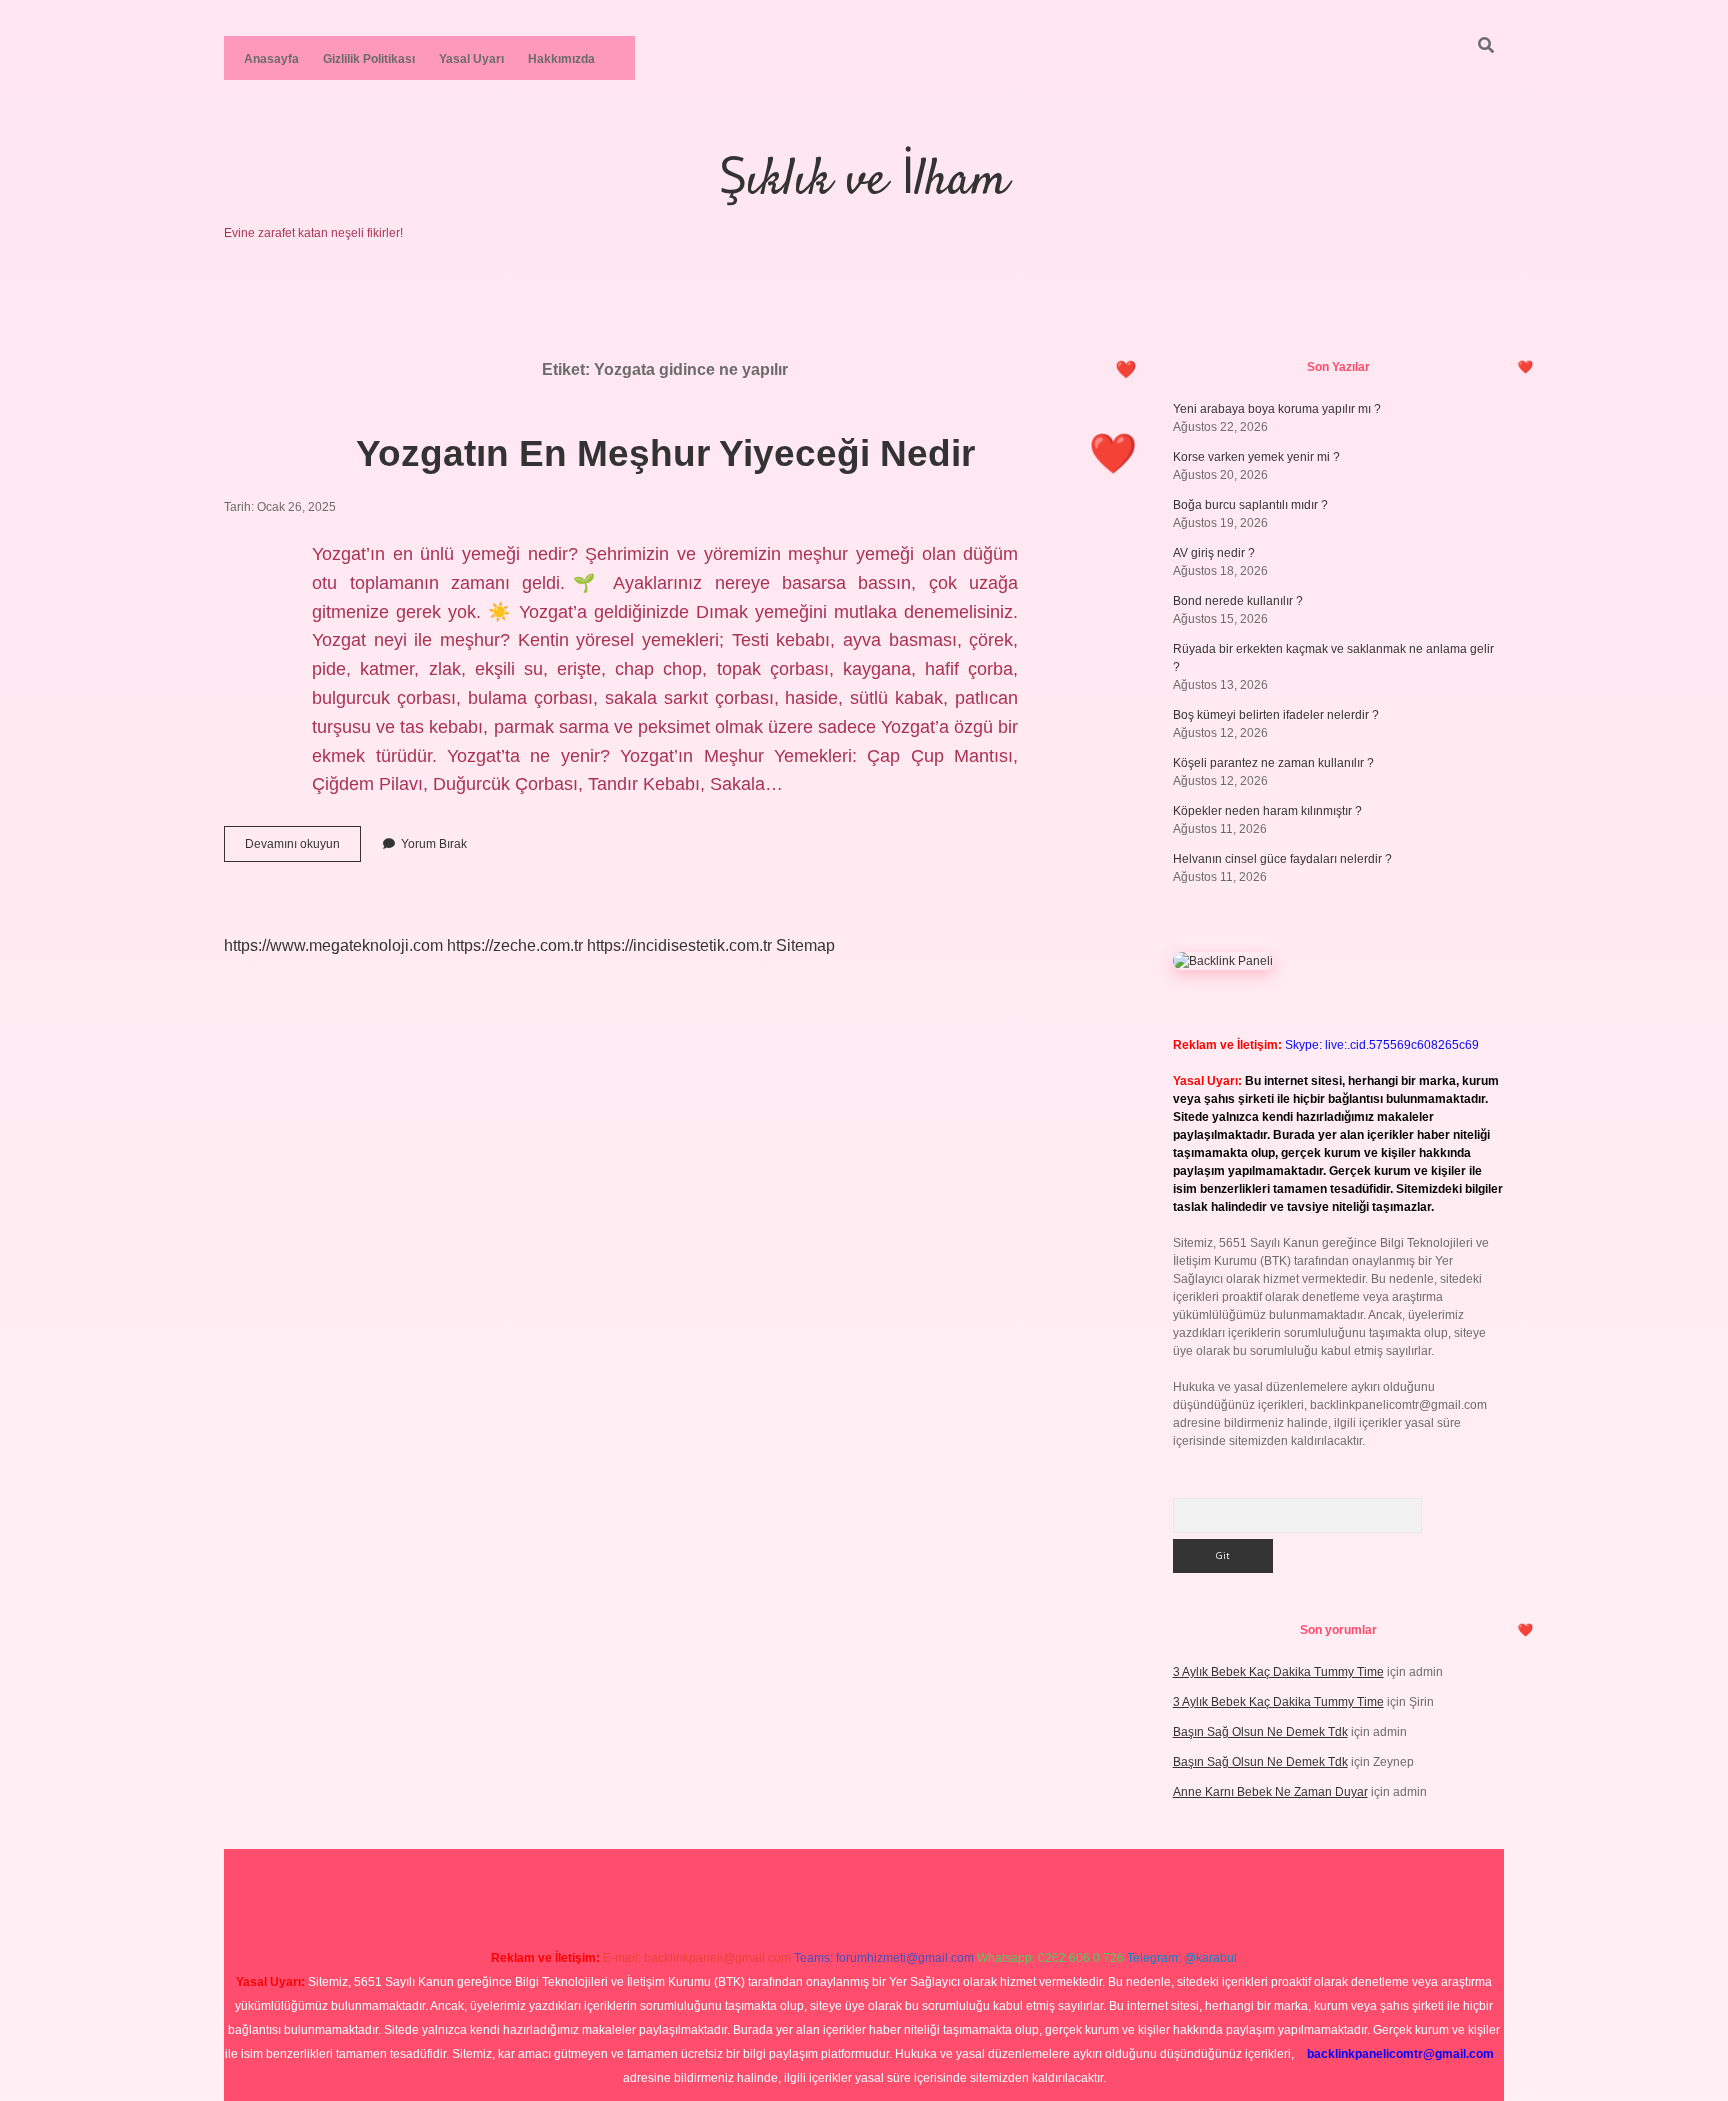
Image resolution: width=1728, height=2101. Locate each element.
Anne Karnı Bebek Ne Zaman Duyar (1270, 1792)
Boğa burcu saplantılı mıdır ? (1250, 505)
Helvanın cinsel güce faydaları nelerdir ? (1282, 859)
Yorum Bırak (434, 844)
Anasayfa (271, 59)
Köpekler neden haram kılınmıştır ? (1267, 811)
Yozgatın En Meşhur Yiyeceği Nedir (665, 453)
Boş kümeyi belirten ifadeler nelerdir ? (1276, 715)
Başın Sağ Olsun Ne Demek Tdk (1260, 1732)
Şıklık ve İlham (864, 181)
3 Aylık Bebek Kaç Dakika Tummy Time (1278, 1672)
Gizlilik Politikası (369, 59)
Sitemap (805, 945)
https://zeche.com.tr (515, 945)
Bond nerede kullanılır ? (1238, 601)
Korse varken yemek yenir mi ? (1256, 457)
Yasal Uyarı (471, 59)
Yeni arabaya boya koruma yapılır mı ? (1277, 409)
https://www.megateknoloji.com (333, 945)
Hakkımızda (561, 59)
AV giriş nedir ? (1214, 553)
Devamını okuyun (303, 849)
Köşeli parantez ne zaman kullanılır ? (1273, 763)
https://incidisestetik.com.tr (679, 945)
